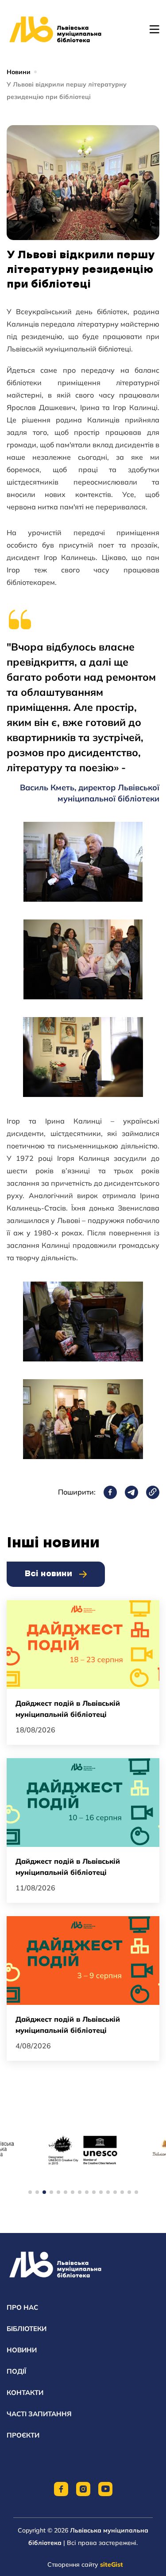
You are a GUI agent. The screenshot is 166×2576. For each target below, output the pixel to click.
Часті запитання (39, 2414)
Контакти (25, 2393)
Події (16, 2371)
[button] (30, 2192)
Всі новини (48, 1574)
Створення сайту (85, 2564)
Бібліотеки (27, 2329)
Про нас (22, 2307)
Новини (19, 72)
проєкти (23, 2435)
